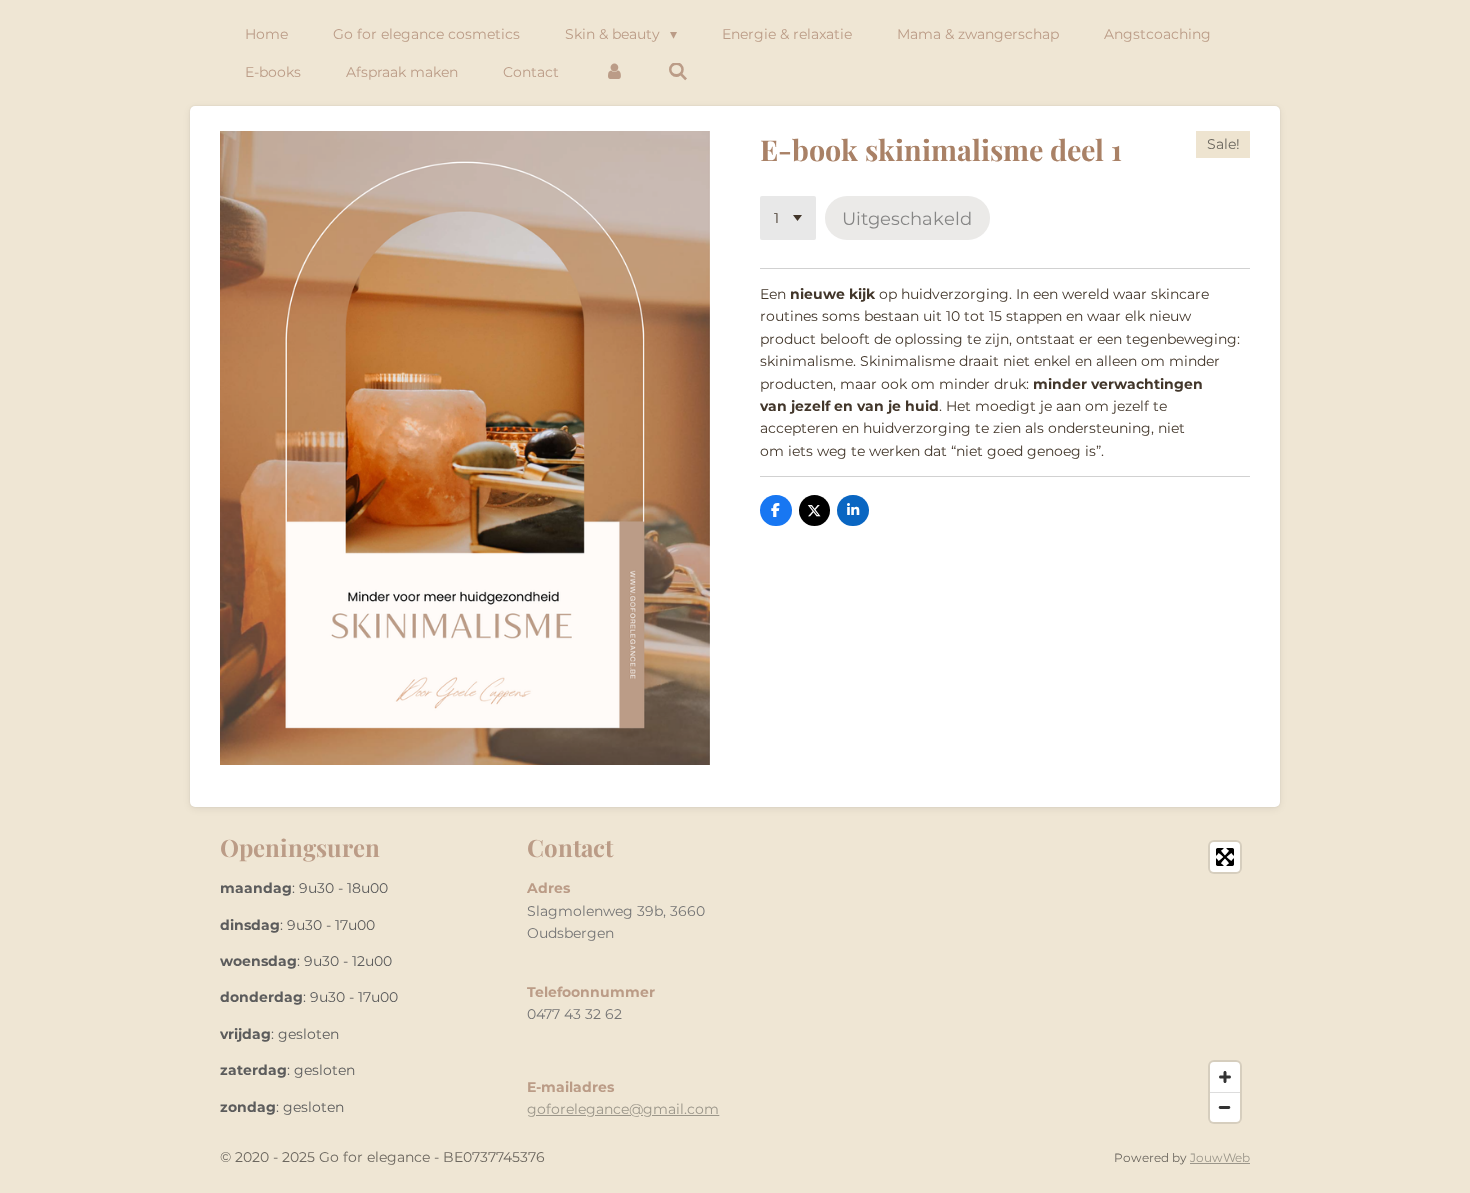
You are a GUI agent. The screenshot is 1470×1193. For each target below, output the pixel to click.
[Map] (999, 982)
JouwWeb (1220, 1158)
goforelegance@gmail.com (623, 1109)
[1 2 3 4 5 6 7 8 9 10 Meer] (788, 218)
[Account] (614, 72)
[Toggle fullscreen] (1225, 857)
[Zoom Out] (1225, 1107)
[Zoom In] (1225, 1077)
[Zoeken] (679, 72)
